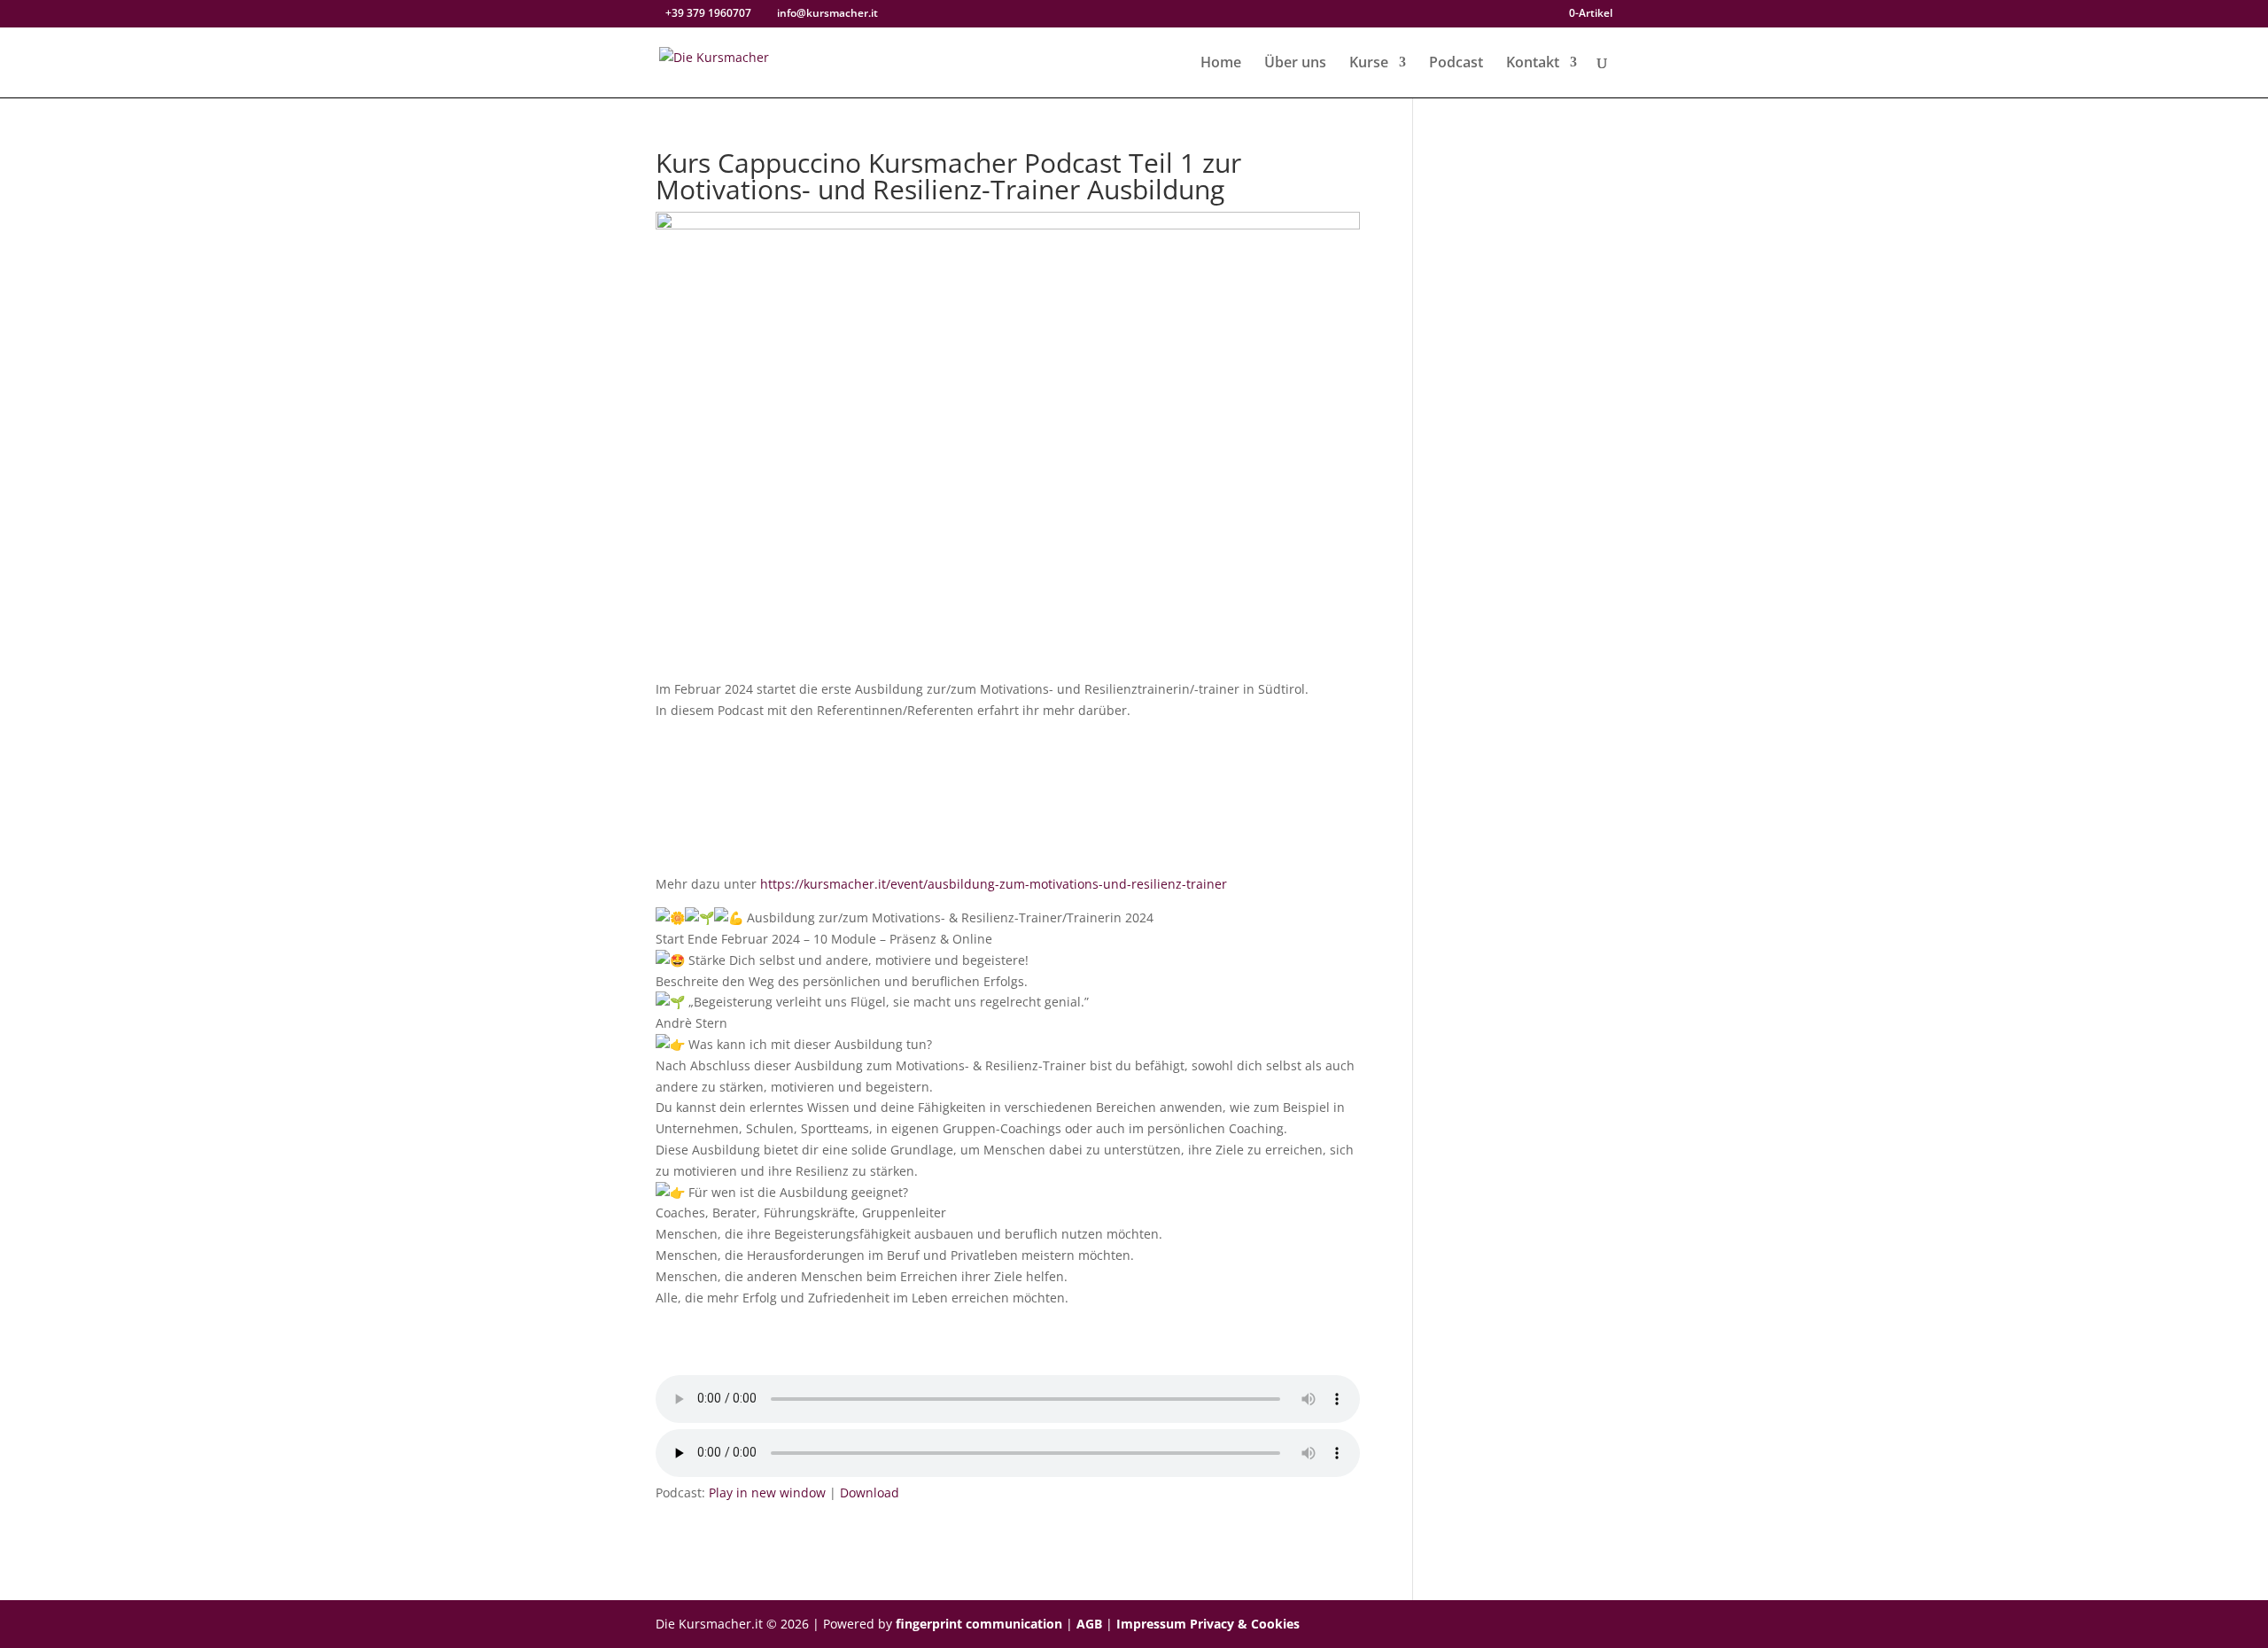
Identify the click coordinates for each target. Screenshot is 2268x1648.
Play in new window (767, 1493)
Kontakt (1533, 64)
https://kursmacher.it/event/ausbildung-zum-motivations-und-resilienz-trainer (994, 884)
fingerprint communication (979, 1624)
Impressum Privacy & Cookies (1208, 1624)
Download (870, 1493)
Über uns (1295, 64)
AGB (1089, 1624)
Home (1221, 64)
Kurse (1369, 64)
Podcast (1456, 64)
